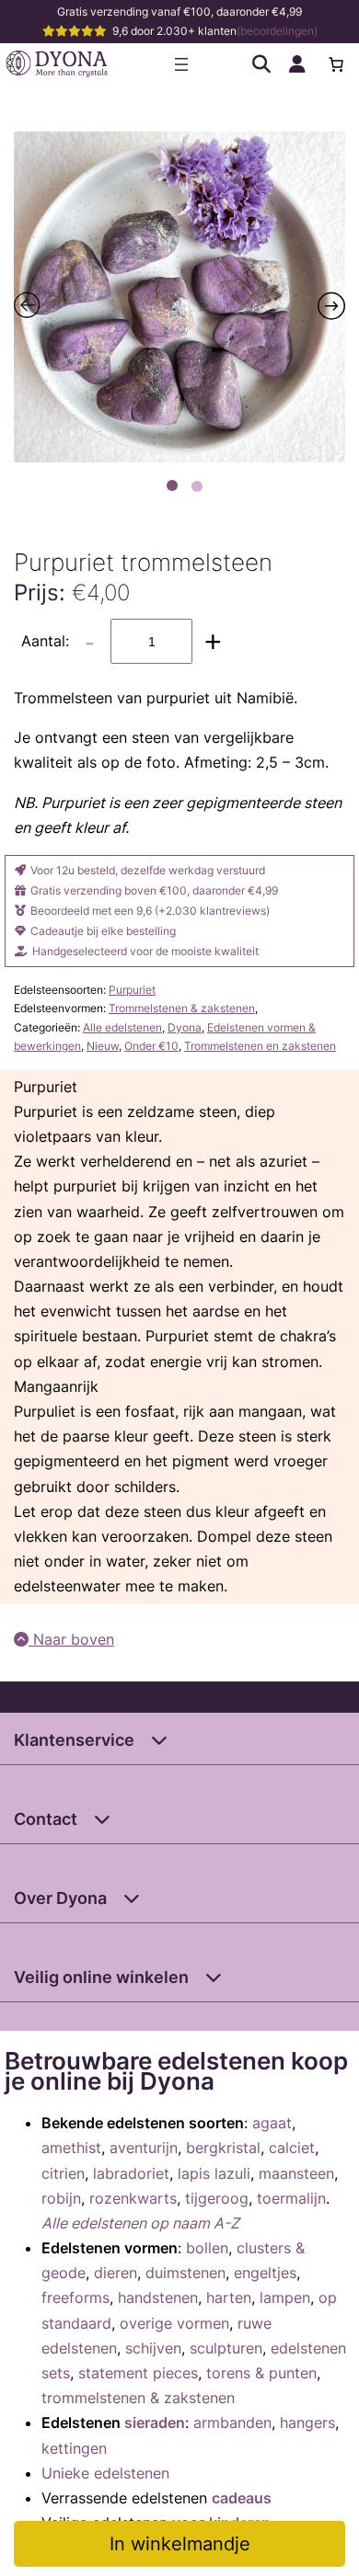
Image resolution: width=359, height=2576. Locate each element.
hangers (307, 2422)
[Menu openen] (181, 64)
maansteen (296, 2173)
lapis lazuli (214, 2173)
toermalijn (291, 2198)
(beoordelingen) (277, 31)
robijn (61, 2198)
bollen (207, 2248)
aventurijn (144, 2148)
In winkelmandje (180, 2544)
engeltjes (265, 2273)
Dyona (185, 1027)
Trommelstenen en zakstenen (260, 1046)
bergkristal (223, 2148)
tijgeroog (217, 2198)
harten (229, 2297)
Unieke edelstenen (105, 2473)
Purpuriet (132, 990)
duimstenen (185, 2273)
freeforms (75, 2297)
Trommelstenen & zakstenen (182, 1008)
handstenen (158, 2297)
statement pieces (138, 2373)
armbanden (232, 2422)
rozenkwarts (133, 2198)
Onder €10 (151, 1046)
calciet (292, 2148)
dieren (116, 2273)
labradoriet (131, 2173)
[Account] (297, 64)
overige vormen (174, 2323)
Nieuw (103, 1046)
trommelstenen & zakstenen (138, 2398)
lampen (285, 2297)
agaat (272, 2123)
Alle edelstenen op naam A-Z (140, 2223)
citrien (63, 2173)
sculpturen (226, 2348)
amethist (71, 2148)
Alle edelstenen (122, 1027)
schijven (153, 2348)
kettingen (74, 2448)
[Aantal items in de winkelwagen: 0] (336, 64)
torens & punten (261, 2373)
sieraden (155, 2422)
